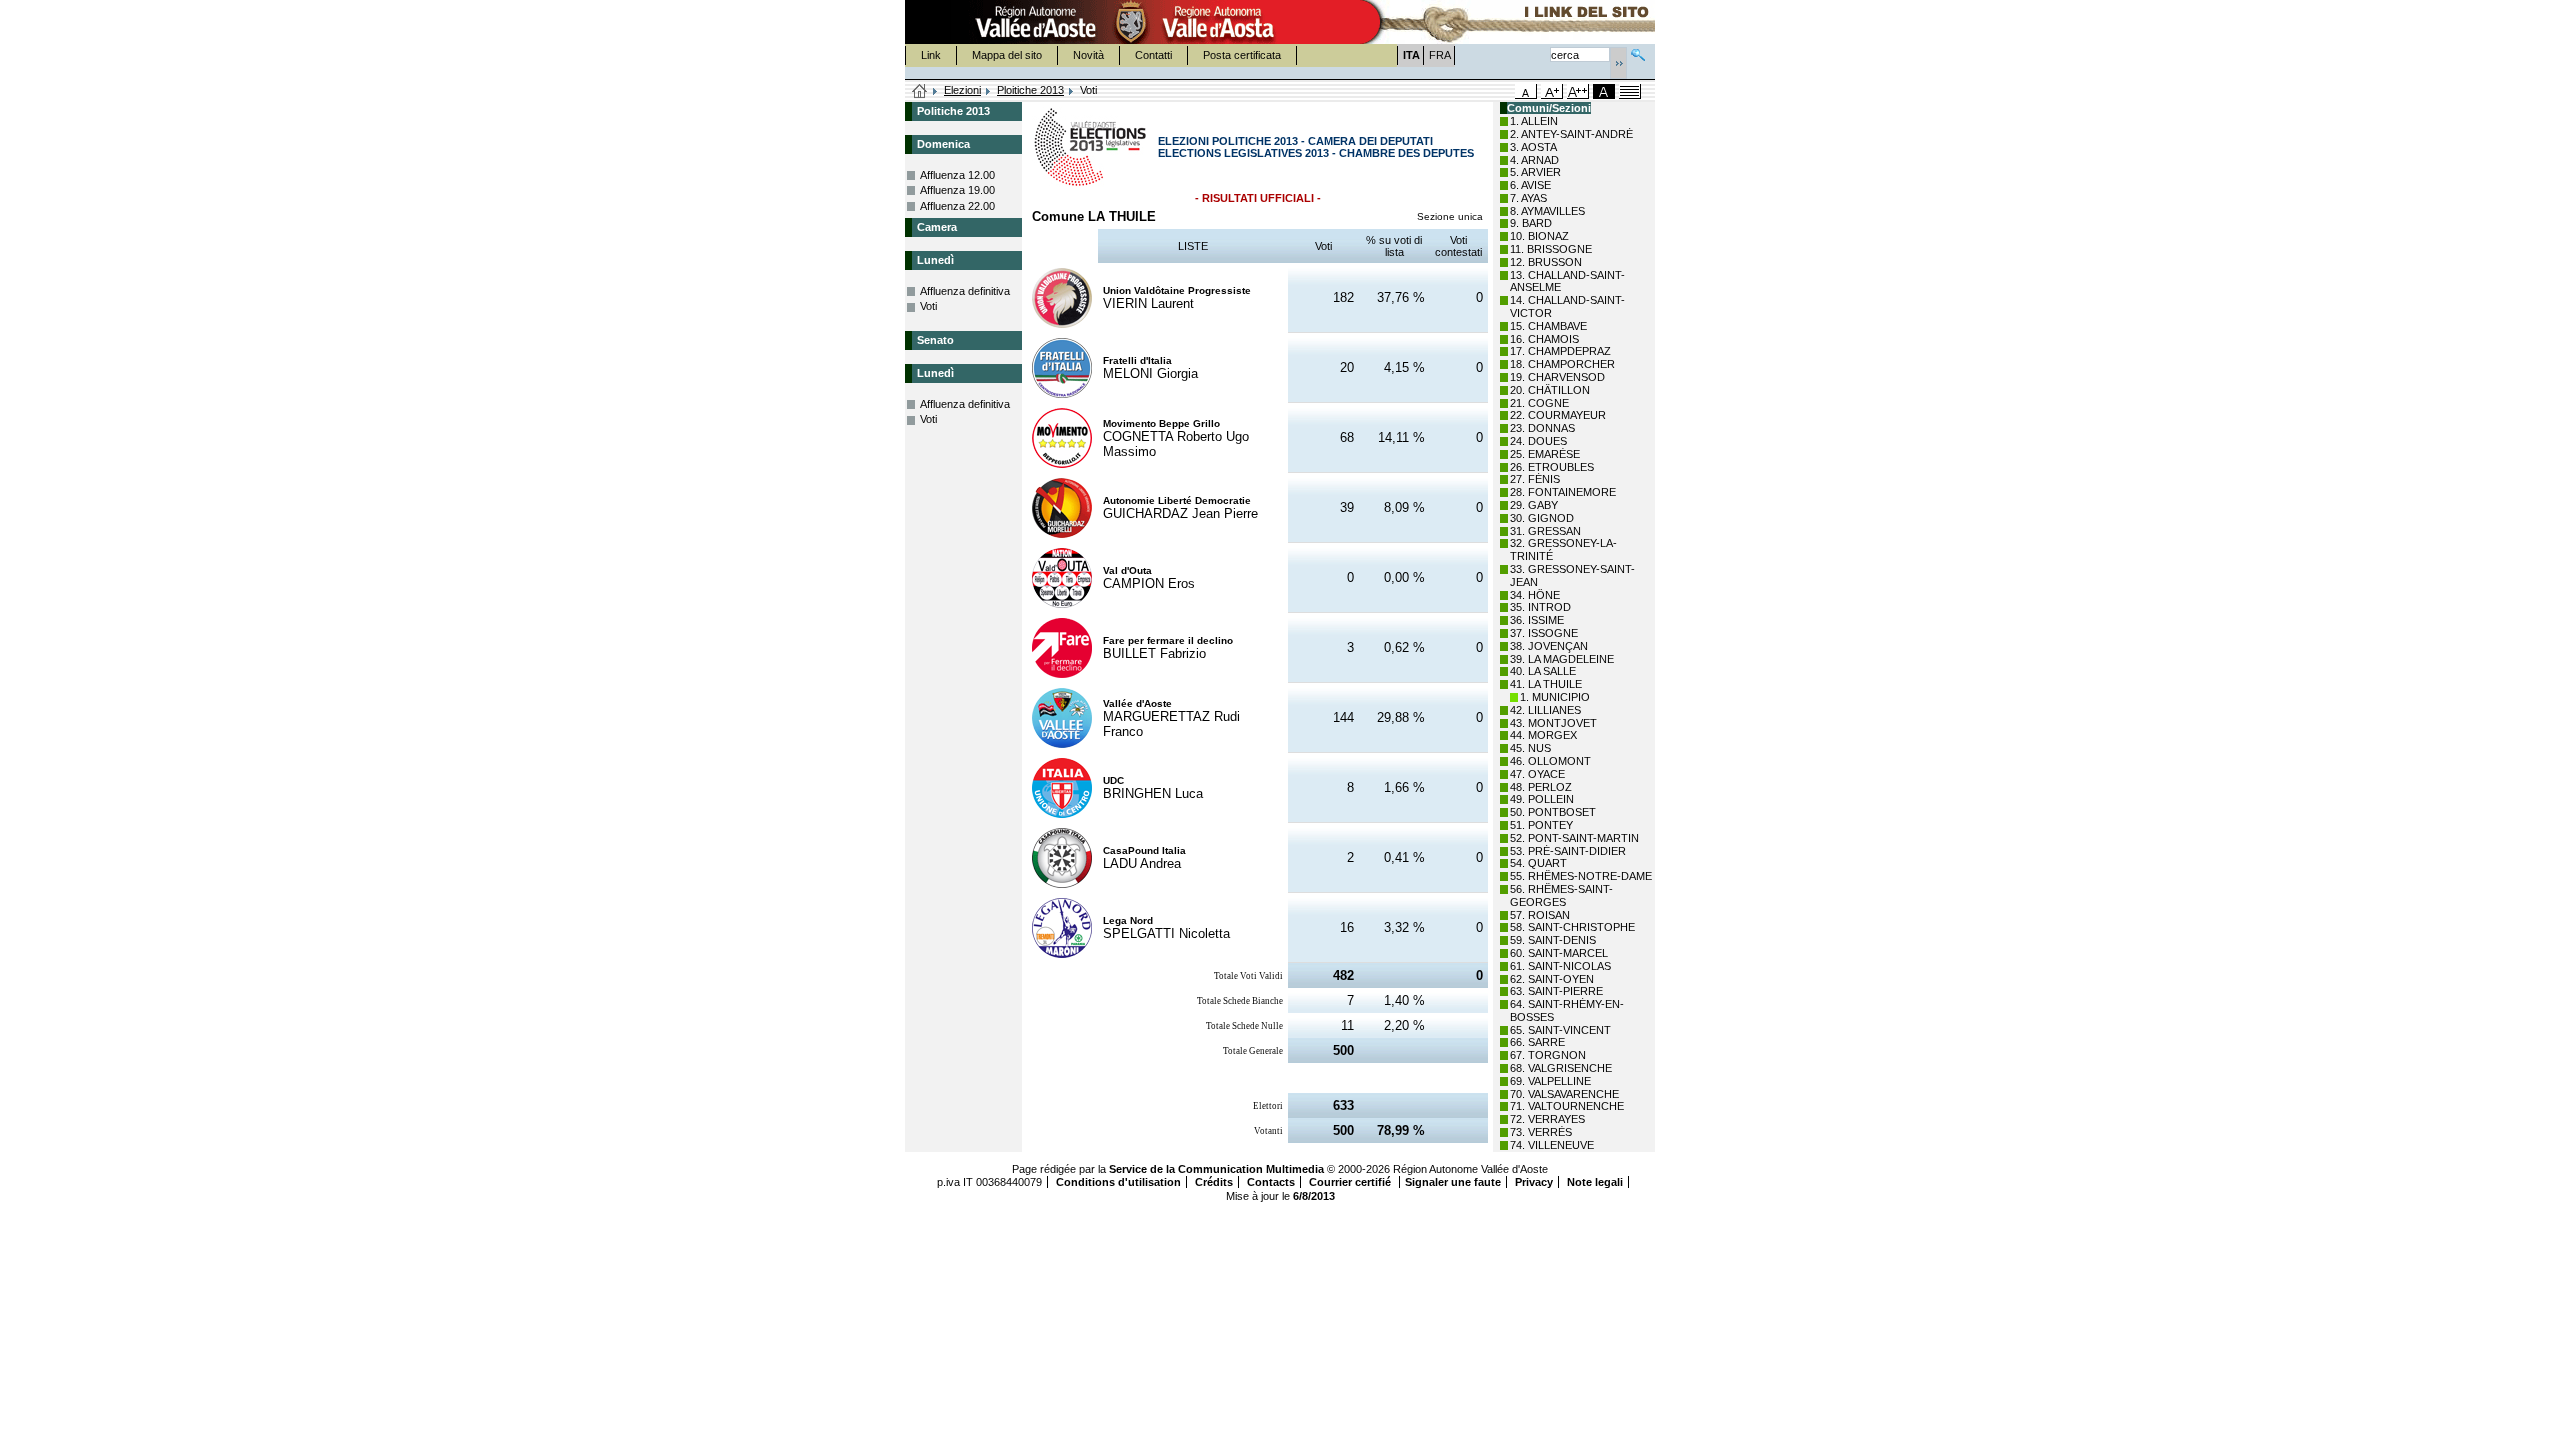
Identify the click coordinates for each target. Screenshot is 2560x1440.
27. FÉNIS (1535, 479)
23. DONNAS (1542, 428)
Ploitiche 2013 (1030, 90)
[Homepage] (920, 92)
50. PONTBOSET (1553, 812)
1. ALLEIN (1534, 121)
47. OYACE (1537, 774)
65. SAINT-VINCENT (1560, 1030)
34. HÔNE (1535, 595)
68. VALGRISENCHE (1561, 1068)
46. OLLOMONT (1550, 761)
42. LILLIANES (1545, 710)
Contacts (1271, 1182)
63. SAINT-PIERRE (1556, 991)
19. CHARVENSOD (1557, 377)
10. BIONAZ (1539, 236)
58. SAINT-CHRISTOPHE (1572, 927)
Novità (1088, 55)
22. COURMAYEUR (1558, 415)
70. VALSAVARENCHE (1564, 1094)
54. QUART (1538, 863)
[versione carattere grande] (1552, 91)
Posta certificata (1242, 55)
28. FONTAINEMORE (1563, 492)
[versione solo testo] (1630, 91)
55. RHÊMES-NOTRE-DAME (1581, 876)
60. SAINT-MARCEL (1559, 953)
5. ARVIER (1535, 172)
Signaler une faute (1453, 1182)
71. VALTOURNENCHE (1567, 1106)
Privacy (1534, 1182)
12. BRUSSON (1546, 262)
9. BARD (1531, 223)
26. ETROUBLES (1552, 467)
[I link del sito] (1506, 22)
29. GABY (1534, 505)
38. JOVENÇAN (1549, 646)
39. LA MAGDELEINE (1562, 659)
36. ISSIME (1537, 620)
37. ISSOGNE (1544, 633)
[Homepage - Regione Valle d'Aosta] (1131, 22)
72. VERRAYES (1547, 1119)
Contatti (1153, 55)
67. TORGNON (1548, 1055)
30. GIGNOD (1542, 518)
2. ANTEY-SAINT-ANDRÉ (1571, 134)
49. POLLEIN (1542, 799)
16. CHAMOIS (1544, 339)
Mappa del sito (1007, 55)
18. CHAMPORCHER (1562, 364)
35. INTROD (1540, 607)
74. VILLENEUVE (1552, 1145)
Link (931, 55)
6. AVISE (1530, 185)
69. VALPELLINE (1550, 1081)
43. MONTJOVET (1553, 723)
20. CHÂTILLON (1550, 390)
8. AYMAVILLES (1547, 211)
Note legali (1595, 1182)
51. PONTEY (1541, 825)
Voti (928, 306)
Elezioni (962, 90)
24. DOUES (1538, 441)
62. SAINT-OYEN (1552, 979)
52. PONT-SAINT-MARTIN (1574, 838)
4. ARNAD (1534, 160)
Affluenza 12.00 (957, 175)
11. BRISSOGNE (1551, 249)
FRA (1440, 55)
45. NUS (1530, 748)
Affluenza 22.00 (957, 206)
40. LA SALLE (1543, 671)
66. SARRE (1537, 1042)
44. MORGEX (1543, 735)
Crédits (1214, 1182)
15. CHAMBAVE (1548, 326)
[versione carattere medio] (1526, 91)
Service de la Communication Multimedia (1216, 1169)
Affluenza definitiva (965, 291)
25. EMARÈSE (1545, 454)
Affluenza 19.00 (957, 190)
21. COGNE (1539, 403)
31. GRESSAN (1545, 531)
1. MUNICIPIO (1555, 697)
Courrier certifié (1351, 1182)
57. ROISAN (1540, 915)
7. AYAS (1528, 198)
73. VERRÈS (1541, 1132)
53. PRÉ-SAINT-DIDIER (1568, 851)
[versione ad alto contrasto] (1604, 91)
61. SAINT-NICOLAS (1560, 966)
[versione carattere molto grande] (1578, 91)
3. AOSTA (1533, 147)
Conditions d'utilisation (1118, 1182)
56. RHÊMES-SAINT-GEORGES (1561, 895)
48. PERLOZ (1541, 787)
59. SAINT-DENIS (1553, 940)
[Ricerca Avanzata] (1638, 52)
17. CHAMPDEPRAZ (1560, 351)
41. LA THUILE (1546, 684)
